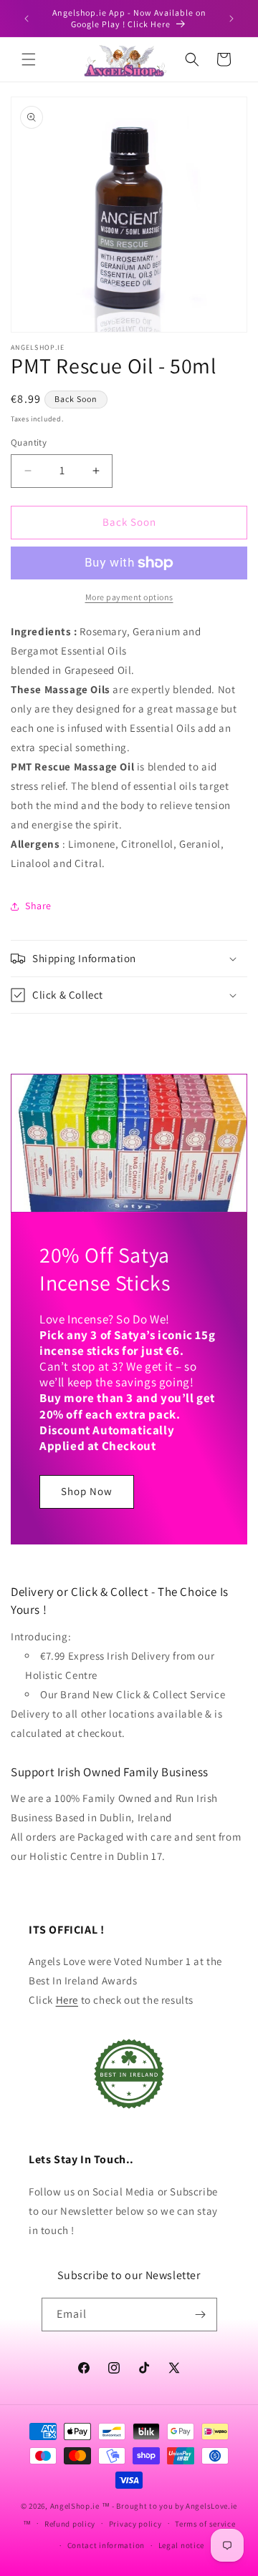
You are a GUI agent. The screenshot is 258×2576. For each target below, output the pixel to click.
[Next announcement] (231, 19)
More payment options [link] (129, 597)
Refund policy (70, 2524)
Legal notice (181, 2545)
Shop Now (87, 1491)
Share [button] (38, 906)
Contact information (106, 2545)
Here (67, 2000)
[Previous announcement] (27, 19)
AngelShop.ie (75, 2506)
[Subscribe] (201, 2315)
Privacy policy (135, 2524)
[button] (29, 59)
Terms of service (205, 2524)
